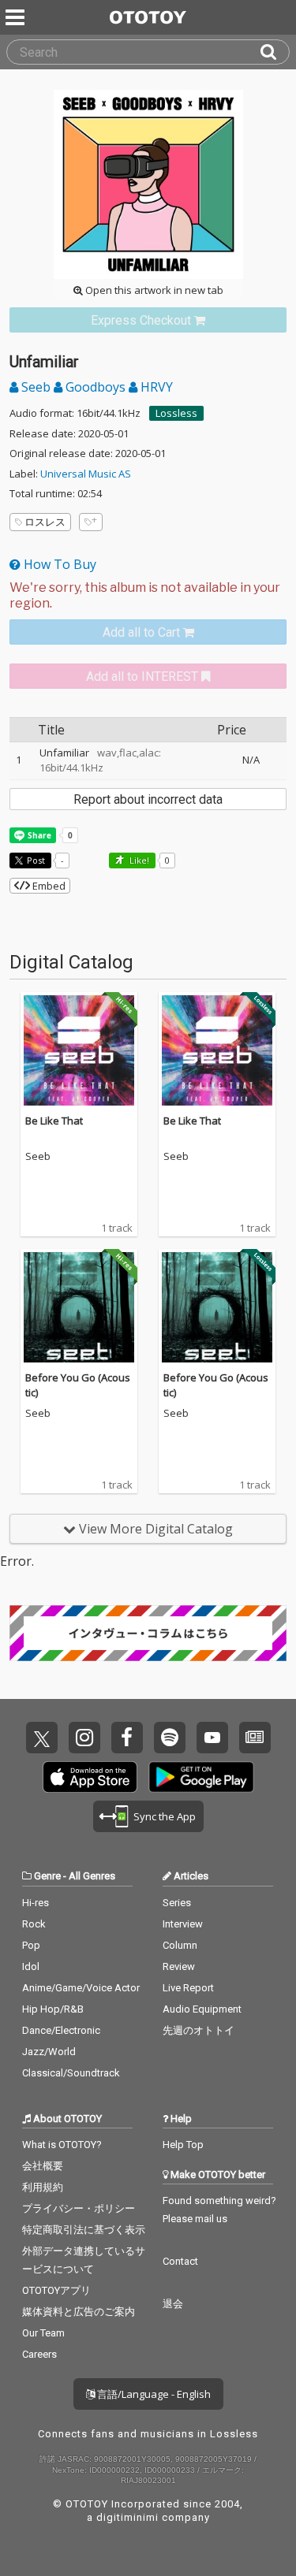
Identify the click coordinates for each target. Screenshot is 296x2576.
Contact (180, 2261)
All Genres (92, 1876)
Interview (183, 1924)
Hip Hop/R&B (53, 2009)
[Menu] (17, 17)
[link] (148, 320)
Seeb (36, 387)
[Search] (275, 52)
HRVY (155, 387)
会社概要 (43, 2166)
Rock (34, 1924)
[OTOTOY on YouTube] (212, 1738)
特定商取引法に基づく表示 (84, 2230)
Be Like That (54, 1121)
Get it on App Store (90, 1777)
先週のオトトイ (199, 2030)
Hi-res (36, 1903)
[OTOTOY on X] (42, 1738)
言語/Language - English (153, 2394)
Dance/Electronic (61, 2030)
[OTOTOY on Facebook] (127, 1738)
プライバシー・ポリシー (79, 2208)
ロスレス (45, 522)
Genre (47, 1876)
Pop (31, 1945)
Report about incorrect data (148, 799)
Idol (31, 1966)
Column (180, 1945)
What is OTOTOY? (62, 2145)
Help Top (183, 2145)
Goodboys (96, 387)
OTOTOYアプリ (56, 2290)
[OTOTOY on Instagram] (84, 1738)
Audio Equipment (202, 2009)
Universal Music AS (86, 474)
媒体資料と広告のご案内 (79, 2312)
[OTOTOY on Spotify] (170, 1738)
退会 (173, 2304)
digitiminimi (127, 2517)
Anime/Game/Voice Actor (81, 1988)
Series (177, 1903)
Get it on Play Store (201, 1777)
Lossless (176, 413)
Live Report (188, 1988)
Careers (39, 2354)
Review (179, 1966)
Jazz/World (49, 2052)
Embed (48, 886)
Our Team (43, 2333)
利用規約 (43, 2187)
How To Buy (58, 564)
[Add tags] (91, 522)
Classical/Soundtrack (71, 2073)
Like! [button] (138, 860)
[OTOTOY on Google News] (255, 1738)
